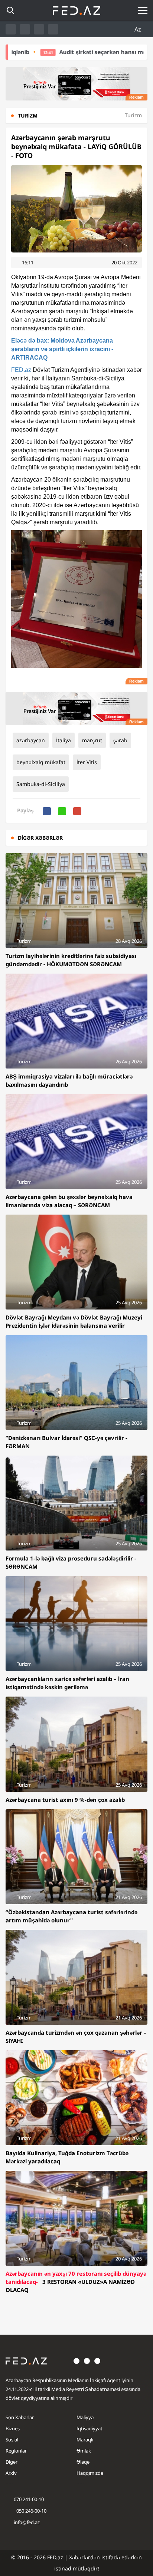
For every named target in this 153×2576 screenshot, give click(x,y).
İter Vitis (87, 762)
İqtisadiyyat (89, 2428)
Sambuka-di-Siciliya (41, 784)
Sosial (12, 2440)
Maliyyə (85, 2417)
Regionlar (16, 2451)
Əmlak (84, 2451)
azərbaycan (31, 740)
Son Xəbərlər (20, 2417)
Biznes (13, 2428)
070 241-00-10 (29, 2499)
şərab (120, 740)
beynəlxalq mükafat (41, 762)
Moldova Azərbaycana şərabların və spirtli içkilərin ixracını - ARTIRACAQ (62, 349)
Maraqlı (85, 2440)
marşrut (92, 740)
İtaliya (64, 740)
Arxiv (11, 2473)
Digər (12, 2462)
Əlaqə (83, 2462)
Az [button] (139, 29)
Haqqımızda (90, 2473)
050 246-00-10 (31, 2511)
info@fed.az (27, 2522)
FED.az (21, 370)
